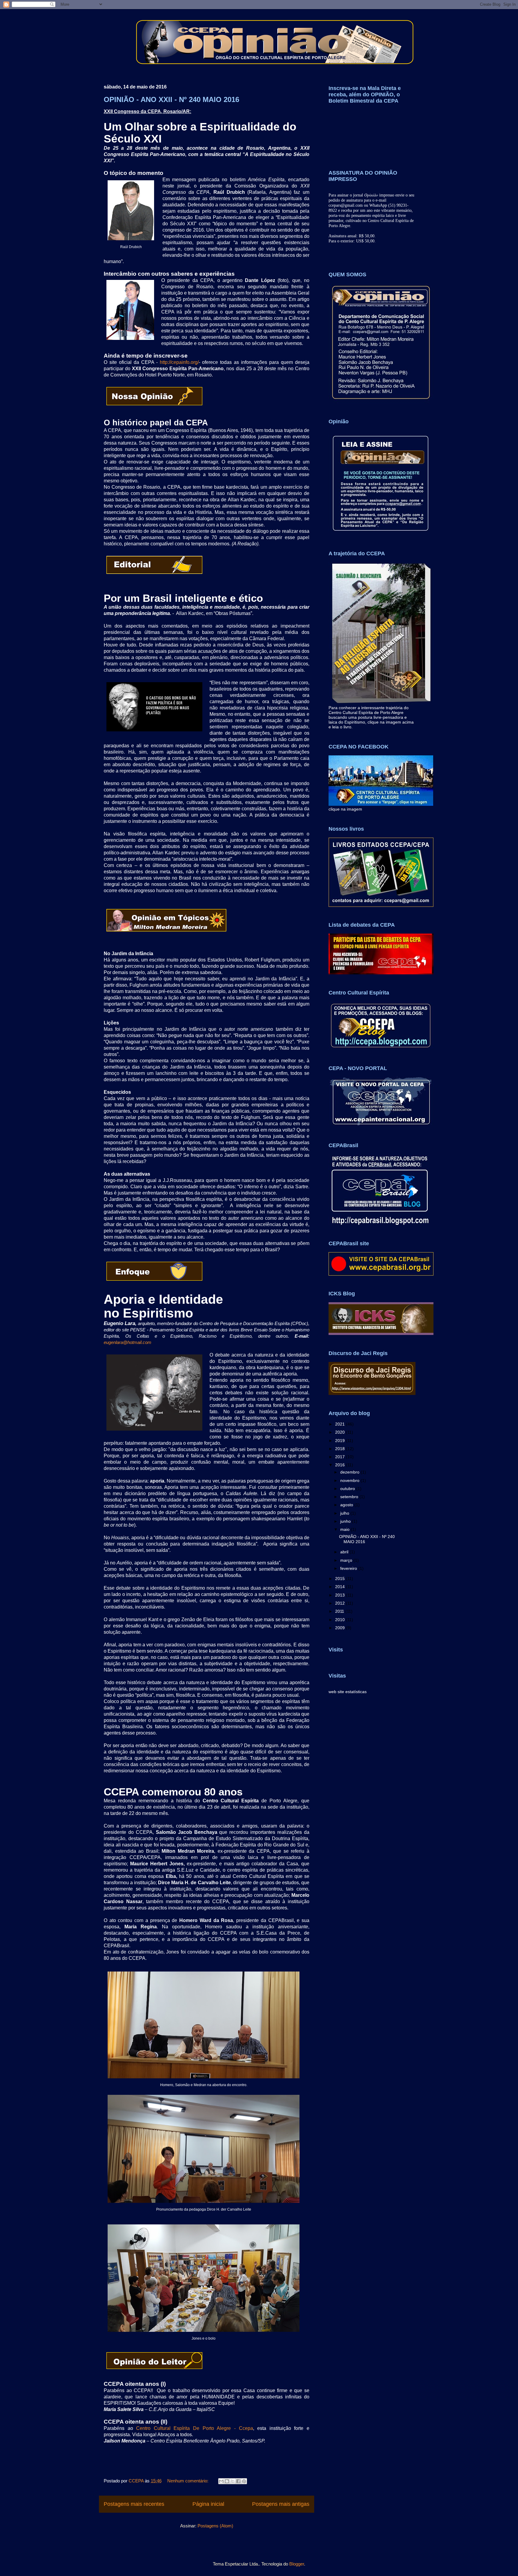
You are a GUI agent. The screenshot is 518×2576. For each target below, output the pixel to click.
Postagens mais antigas (281, 2504)
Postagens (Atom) (215, 2526)
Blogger (297, 2564)
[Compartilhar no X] (233, 2481)
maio (345, 1529)
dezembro (350, 1472)
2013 (341, 1595)
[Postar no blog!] (227, 2481)
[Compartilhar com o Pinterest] (244, 2481)
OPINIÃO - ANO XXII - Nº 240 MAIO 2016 (171, 99)
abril (345, 1552)
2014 (341, 1587)
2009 (341, 1628)
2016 (341, 1465)
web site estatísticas (348, 1692)
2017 (341, 1457)
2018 (341, 1449)
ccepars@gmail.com (346, 205)
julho (345, 1513)
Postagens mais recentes (134, 2504)
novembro (350, 1480)
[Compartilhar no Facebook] (238, 2481)
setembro (350, 1497)
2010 (341, 1620)
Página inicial (208, 2504)
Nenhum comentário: (188, 2481)
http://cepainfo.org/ (179, 362)
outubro (348, 1489)
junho (346, 1521)
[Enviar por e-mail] (221, 2481)
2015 (341, 1579)
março (347, 1560)
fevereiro (349, 1568)
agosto (347, 1505)
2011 (340, 1611)
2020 (341, 1432)
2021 (341, 1424)
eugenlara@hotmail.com (128, 1342)
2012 (341, 1603)
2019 (341, 1441)
